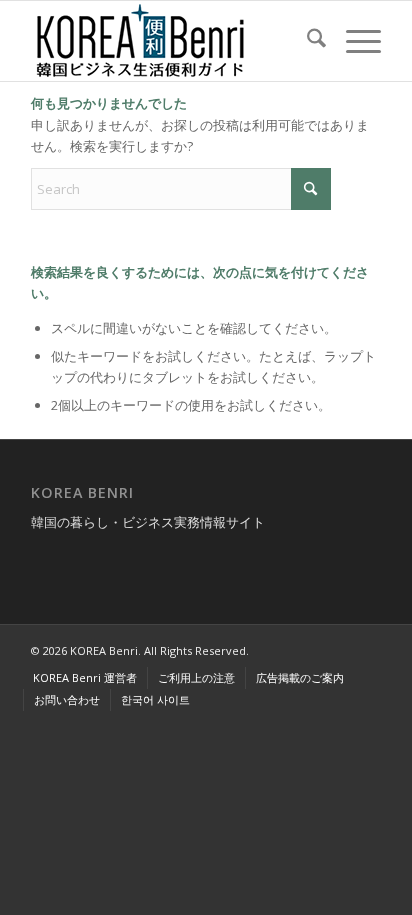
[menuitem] (306, 41)
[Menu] (353, 41)
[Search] (306, 41)
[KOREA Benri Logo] (171, 41)
